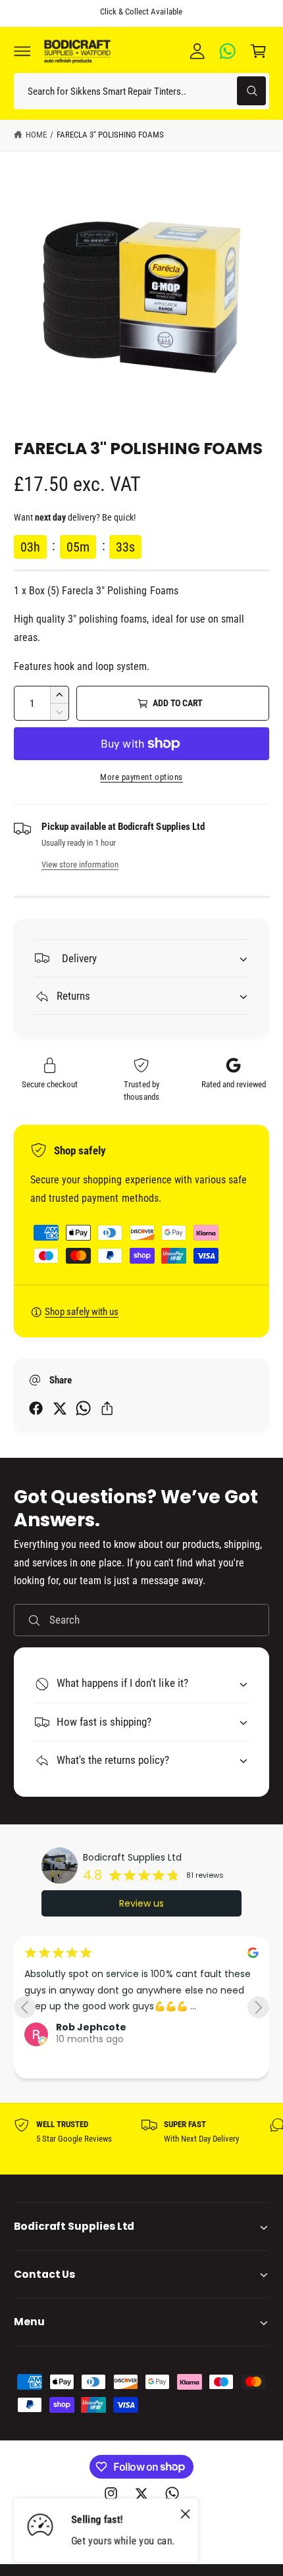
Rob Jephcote (91, 2027)
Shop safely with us (82, 1312)
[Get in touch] (228, 51)
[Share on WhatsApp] (83, 1408)
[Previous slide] (25, 2007)
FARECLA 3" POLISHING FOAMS (110, 135)
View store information (80, 864)
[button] (22, 51)
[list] (141, 2139)
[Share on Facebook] (36, 1408)
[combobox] (141, 91)
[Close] (186, 2514)
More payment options (141, 777)
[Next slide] (258, 2007)
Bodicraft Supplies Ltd (132, 1857)
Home (36, 135)
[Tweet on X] (60, 1408)
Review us (141, 1903)
